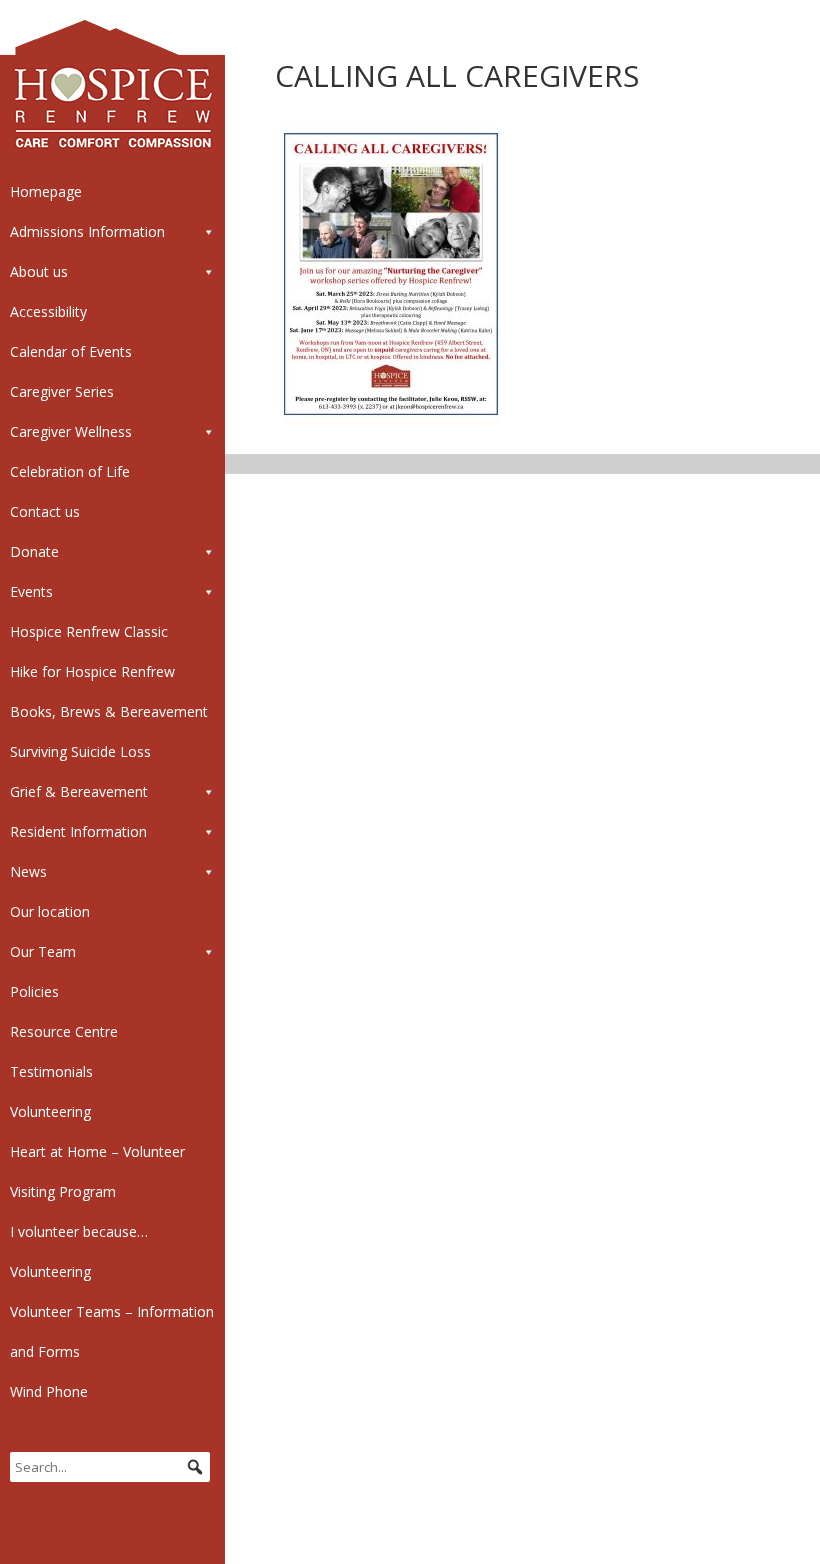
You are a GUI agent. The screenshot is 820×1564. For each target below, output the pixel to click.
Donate (34, 551)
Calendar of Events (71, 351)
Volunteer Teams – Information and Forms (112, 1331)
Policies (34, 991)
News (28, 871)
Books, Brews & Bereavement (109, 711)
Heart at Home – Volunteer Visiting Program (97, 1171)
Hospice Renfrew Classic (89, 631)
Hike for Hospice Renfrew (92, 671)
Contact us (45, 511)
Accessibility (48, 311)
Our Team (43, 951)
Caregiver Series (62, 391)
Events (31, 591)
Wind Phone (49, 1391)
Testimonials (51, 1071)
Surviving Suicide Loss (80, 751)
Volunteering (50, 1111)
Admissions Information (87, 231)
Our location (50, 911)
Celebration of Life (70, 471)
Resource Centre (64, 1031)
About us (39, 271)
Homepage (46, 191)
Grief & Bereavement (79, 791)
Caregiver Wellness (71, 431)
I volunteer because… (79, 1231)
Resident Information (78, 831)
